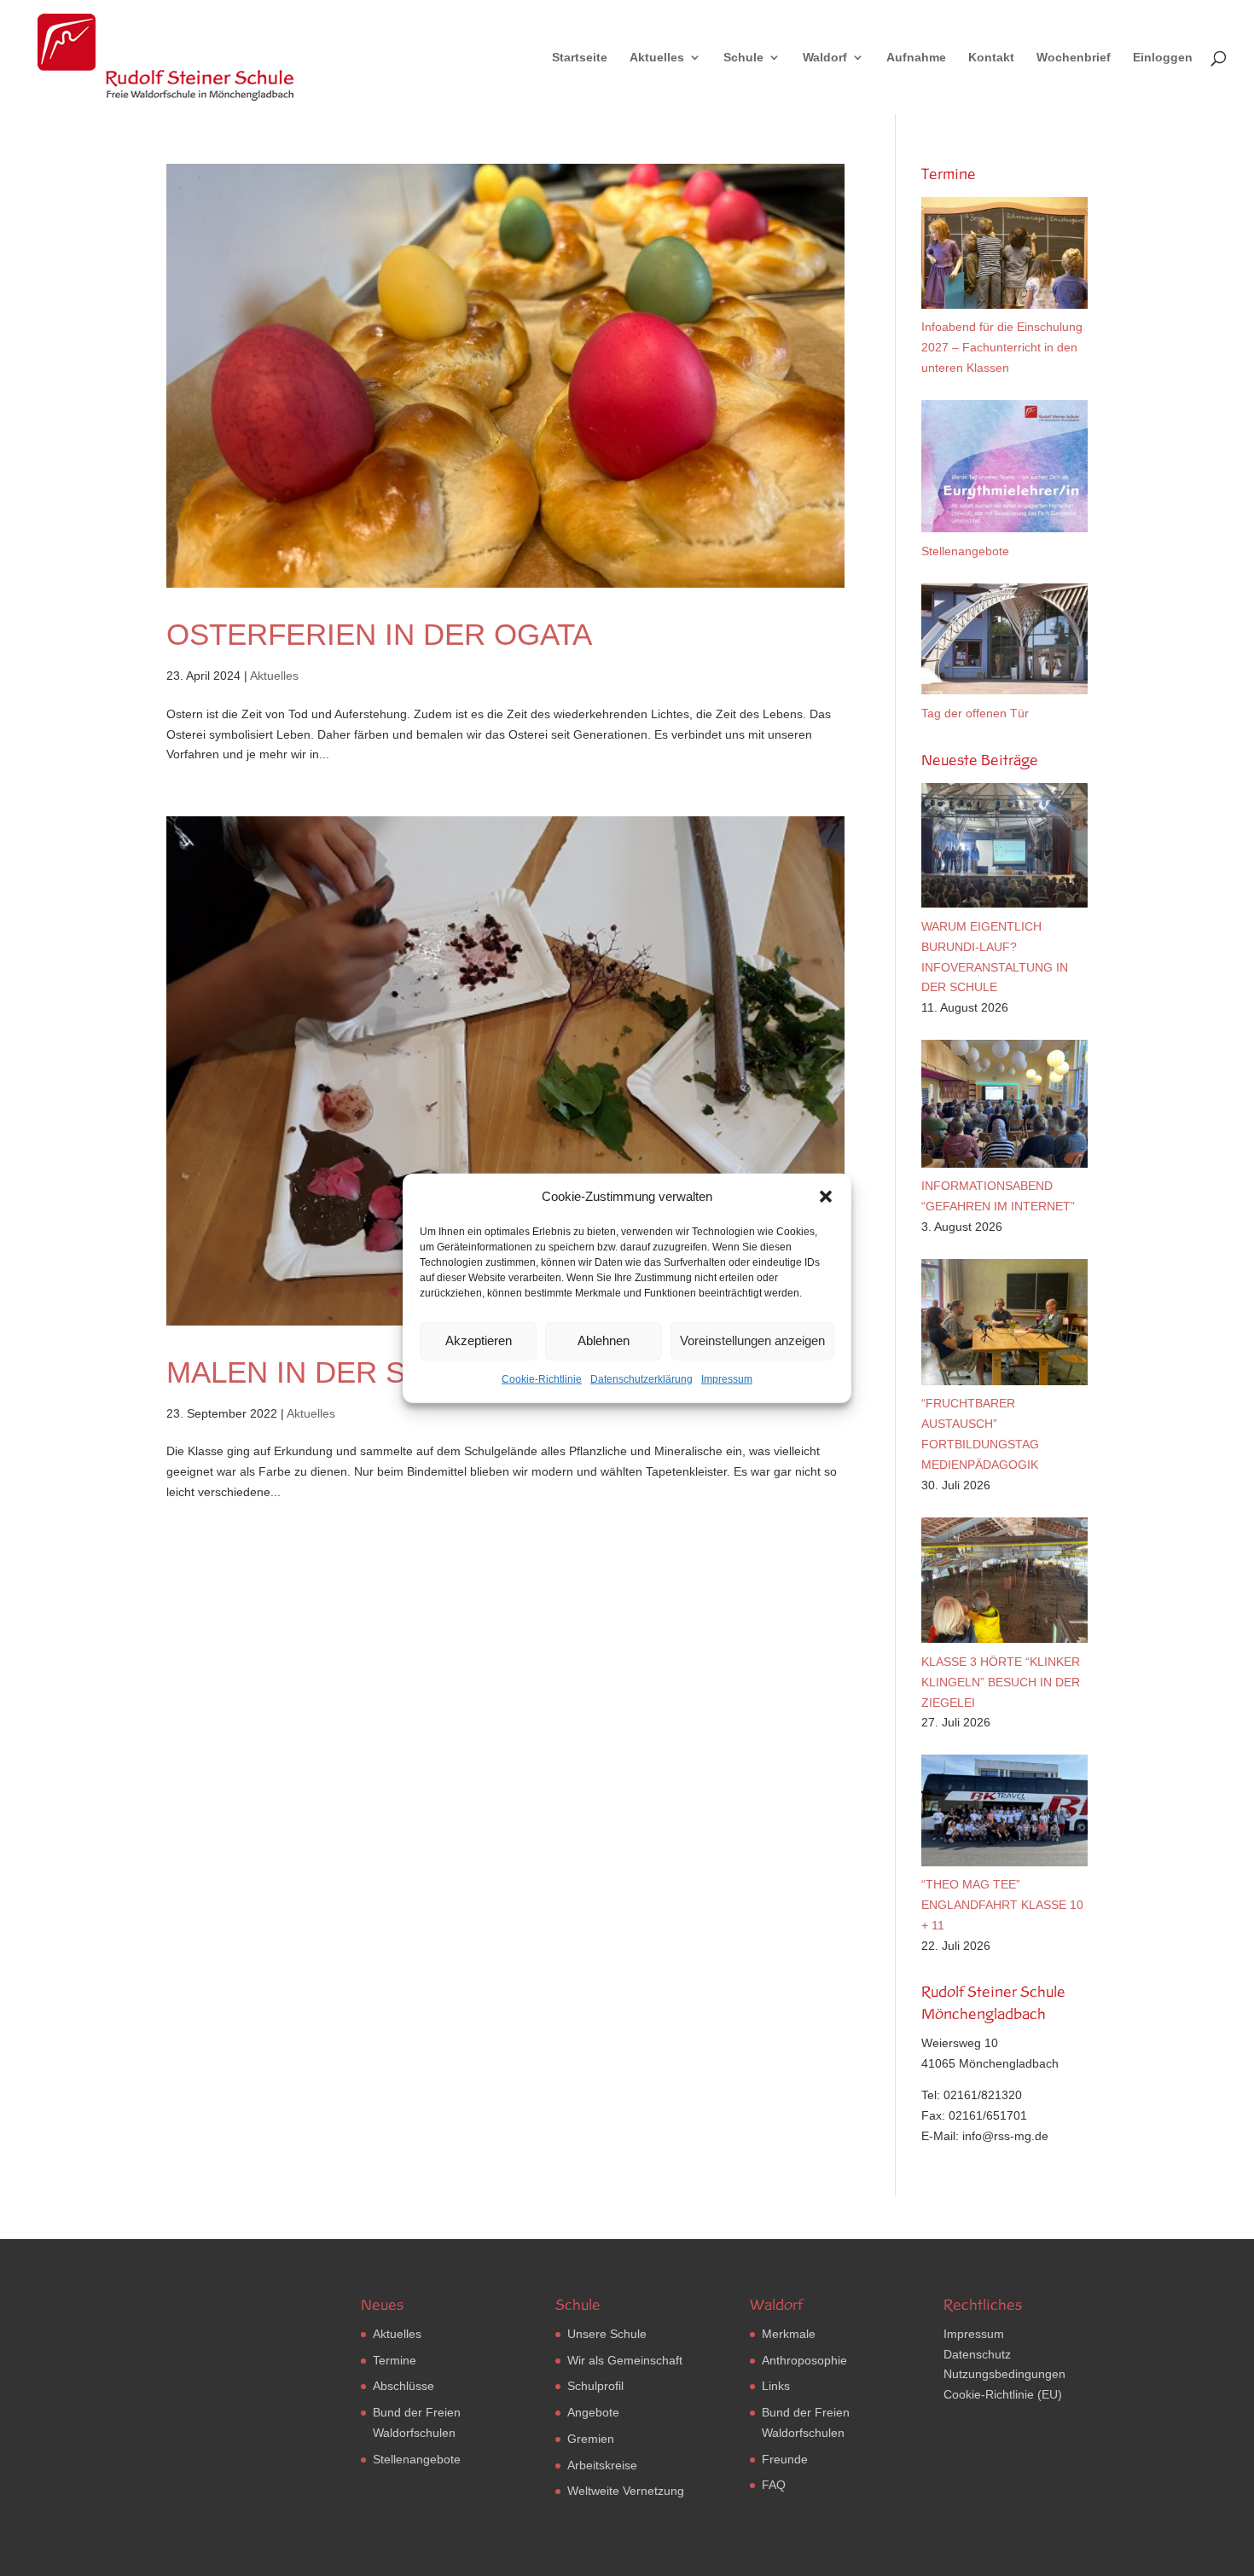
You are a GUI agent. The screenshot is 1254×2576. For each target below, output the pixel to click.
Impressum (727, 1379)
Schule (743, 58)
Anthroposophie (804, 2360)
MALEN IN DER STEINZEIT (351, 1372)
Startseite (580, 58)
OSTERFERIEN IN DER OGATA (379, 634)
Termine (395, 2360)
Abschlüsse (403, 2386)
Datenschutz (977, 2354)
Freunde (785, 2459)
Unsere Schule (607, 2334)
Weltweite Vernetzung (626, 2491)
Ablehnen (604, 1340)
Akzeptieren (479, 1340)
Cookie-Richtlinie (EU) (1003, 2394)
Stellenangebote (417, 2459)
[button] (826, 1197)
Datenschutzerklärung (642, 1379)
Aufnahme (916, 58)
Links (776, 2386)
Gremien (591, 2439)
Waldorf (825, 58)
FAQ (774, 2485)
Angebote (593, 2412)
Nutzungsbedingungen (1004, 2374)
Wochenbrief (1074, 58)
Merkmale (789, 2334)
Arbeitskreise (602, 2465)
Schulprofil (595, 2386)
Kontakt (991, 58)
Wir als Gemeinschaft (625, 2360)
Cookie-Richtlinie (542, 1379)
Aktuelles (657, 58)
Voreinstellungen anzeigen (752, 1340)
